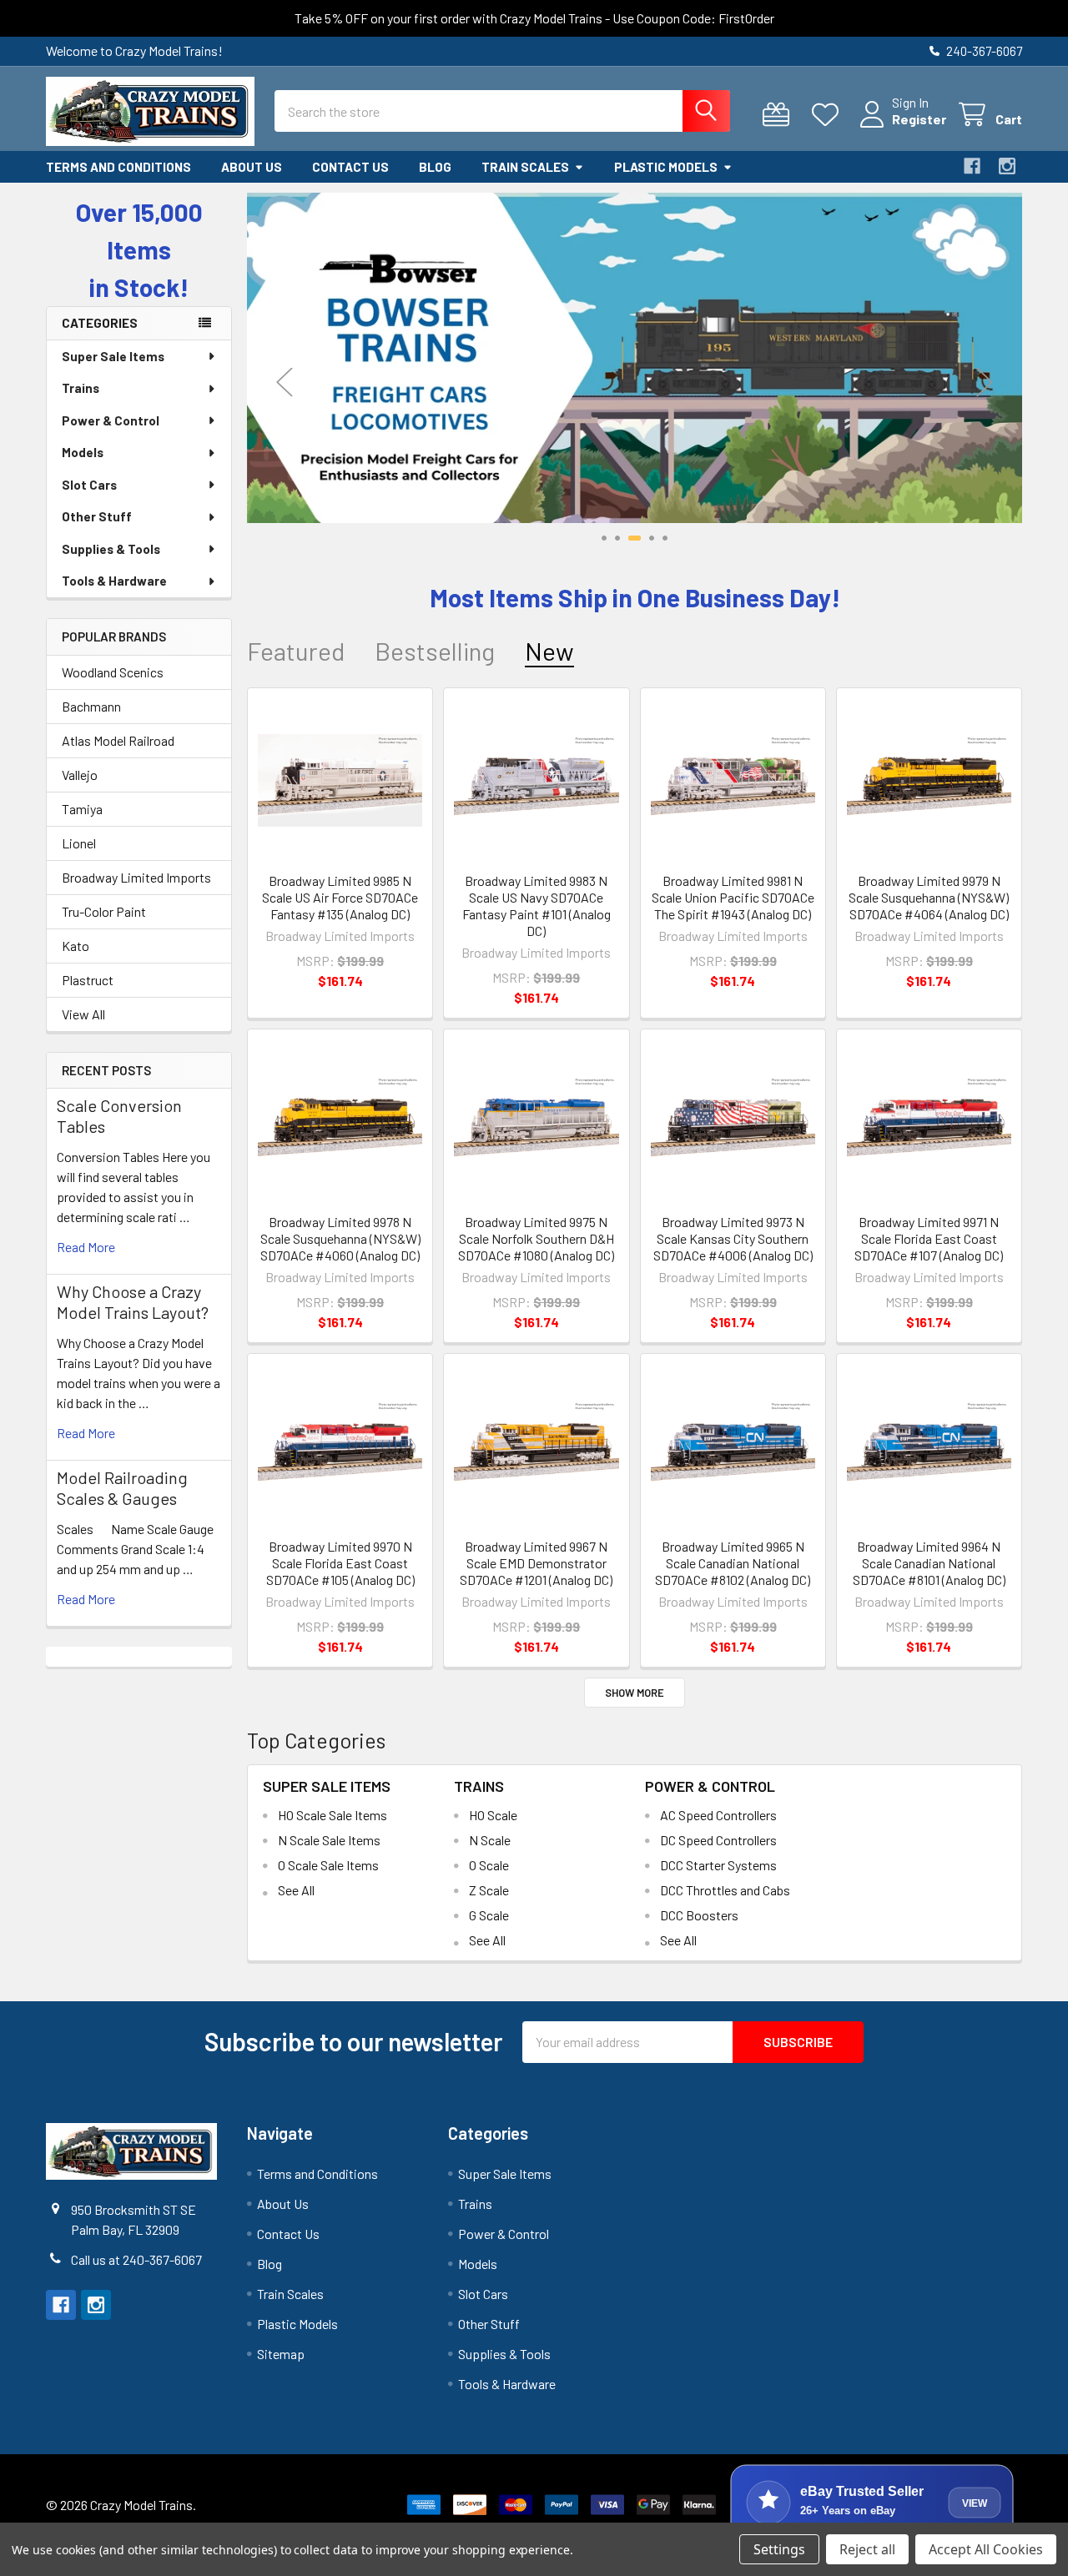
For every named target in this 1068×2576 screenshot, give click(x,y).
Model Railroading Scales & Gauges (122, 1488)
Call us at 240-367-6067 (136, 2259)
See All (296, 1890)
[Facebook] (972, 166)
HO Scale (493, 1815)
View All (83, 1014)
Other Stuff (97, 516)
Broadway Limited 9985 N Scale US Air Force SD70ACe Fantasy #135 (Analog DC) (340, 897)
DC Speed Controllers (718, 1840)
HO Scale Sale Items (332, 1815)
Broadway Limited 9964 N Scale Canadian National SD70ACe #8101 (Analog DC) (929, 1563)
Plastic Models (666, 167)
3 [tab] (635, 538)
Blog (435, 167)
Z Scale (489, 1890)
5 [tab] (665, 538)
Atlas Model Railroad (118, 740)
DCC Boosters (699, 1915)
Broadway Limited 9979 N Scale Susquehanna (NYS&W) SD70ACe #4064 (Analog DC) (929, 897)
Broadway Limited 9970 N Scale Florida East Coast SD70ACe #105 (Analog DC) (340, 1563)
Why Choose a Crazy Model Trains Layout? (133, 1302)
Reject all (867, 2549)
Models (83, 452)
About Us (252, 167)
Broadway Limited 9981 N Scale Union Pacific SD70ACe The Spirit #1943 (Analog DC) (733, 897)
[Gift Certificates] (780, 115)
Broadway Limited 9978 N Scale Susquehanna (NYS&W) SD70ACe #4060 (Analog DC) (340, 1238)
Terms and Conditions (118, 167)
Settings (779, 2549)
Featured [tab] (296, 651)
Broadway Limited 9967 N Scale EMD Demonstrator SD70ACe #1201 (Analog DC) (536, 1563)
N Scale (490, 1840)
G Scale (489, 1915)
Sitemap (281, 2354)
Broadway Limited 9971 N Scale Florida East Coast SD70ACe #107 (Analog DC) (929, 1238)
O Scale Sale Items (328, 1865)
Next (985, 382)
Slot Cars (89, 485)
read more (86, 1247)
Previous (285, 382)
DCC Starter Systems (718, 1865)
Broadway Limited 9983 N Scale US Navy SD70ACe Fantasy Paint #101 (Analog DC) (537, 906)
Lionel (79, 843)
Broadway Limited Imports (136, 877)
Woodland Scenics (113, 672)
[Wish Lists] (829, 115)
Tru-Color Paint (104, 911)
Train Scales (525, 167)
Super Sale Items (113, 356)
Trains (81, 388)
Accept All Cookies (986, 2549)
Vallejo (80, 775)
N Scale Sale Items (329, 1840)
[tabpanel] (635, 358)
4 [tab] (652, 538)
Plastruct (88, 980)
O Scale (489, 1865)
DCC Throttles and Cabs (725, 1890)
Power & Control (111, 420)
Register (919, 119)
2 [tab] (617, 538)
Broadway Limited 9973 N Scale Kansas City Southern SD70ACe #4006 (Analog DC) (733, 1238)
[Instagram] (1007, 166)
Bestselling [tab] (435, 651)
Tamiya (82, 809)
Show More (635, 1693)
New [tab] (549, 651)
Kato (76, 946)
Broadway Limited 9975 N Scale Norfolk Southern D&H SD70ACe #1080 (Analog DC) (536, 1238)
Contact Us (350, 167)
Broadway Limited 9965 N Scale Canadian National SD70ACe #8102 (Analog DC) (733, 1563)
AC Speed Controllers (718, 1815)
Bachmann (91, 706)
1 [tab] (604, 538)
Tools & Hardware (114, 581)
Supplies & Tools (111, 549)
